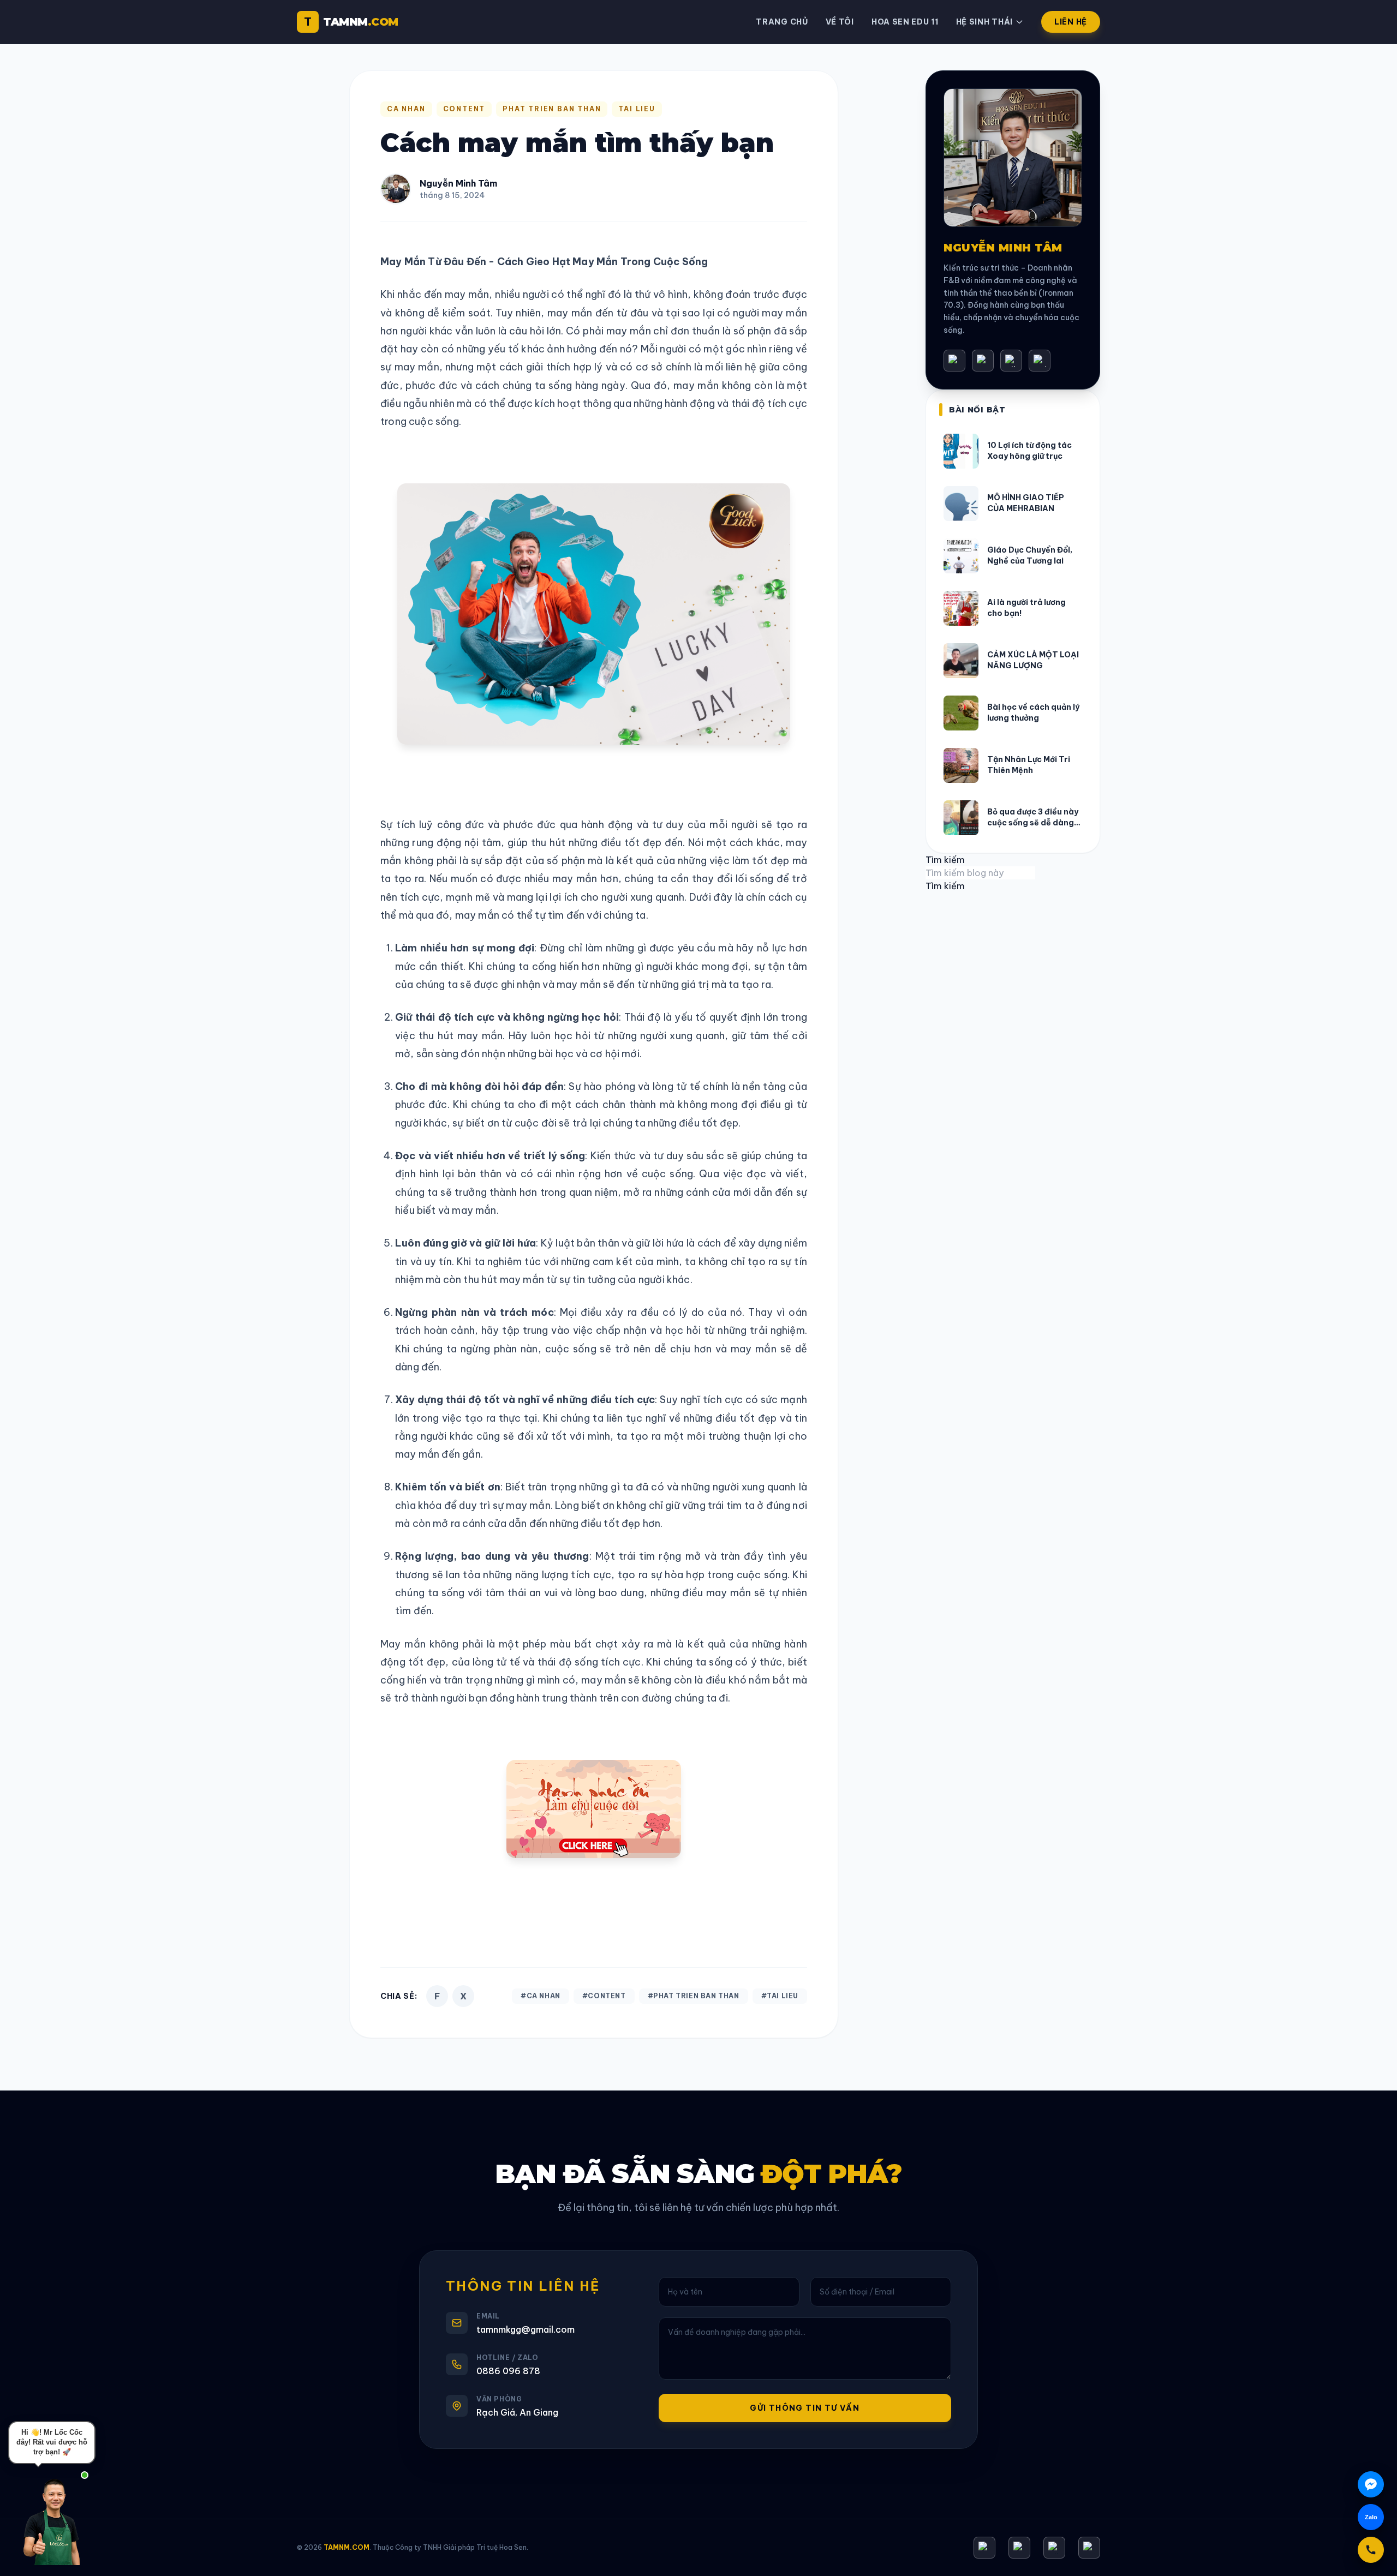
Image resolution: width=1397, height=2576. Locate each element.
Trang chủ (782, 22)
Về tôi (840, 22)
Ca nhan (406, 109)
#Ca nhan (541, 1996)
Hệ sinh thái (984, 22)
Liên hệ (1071, 22)
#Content (604, 1996)
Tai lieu (637, 109)
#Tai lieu (780, 1996)
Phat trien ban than (552, 109)
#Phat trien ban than (694, 1996)
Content (464, 109)
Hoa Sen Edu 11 (905, 22)
